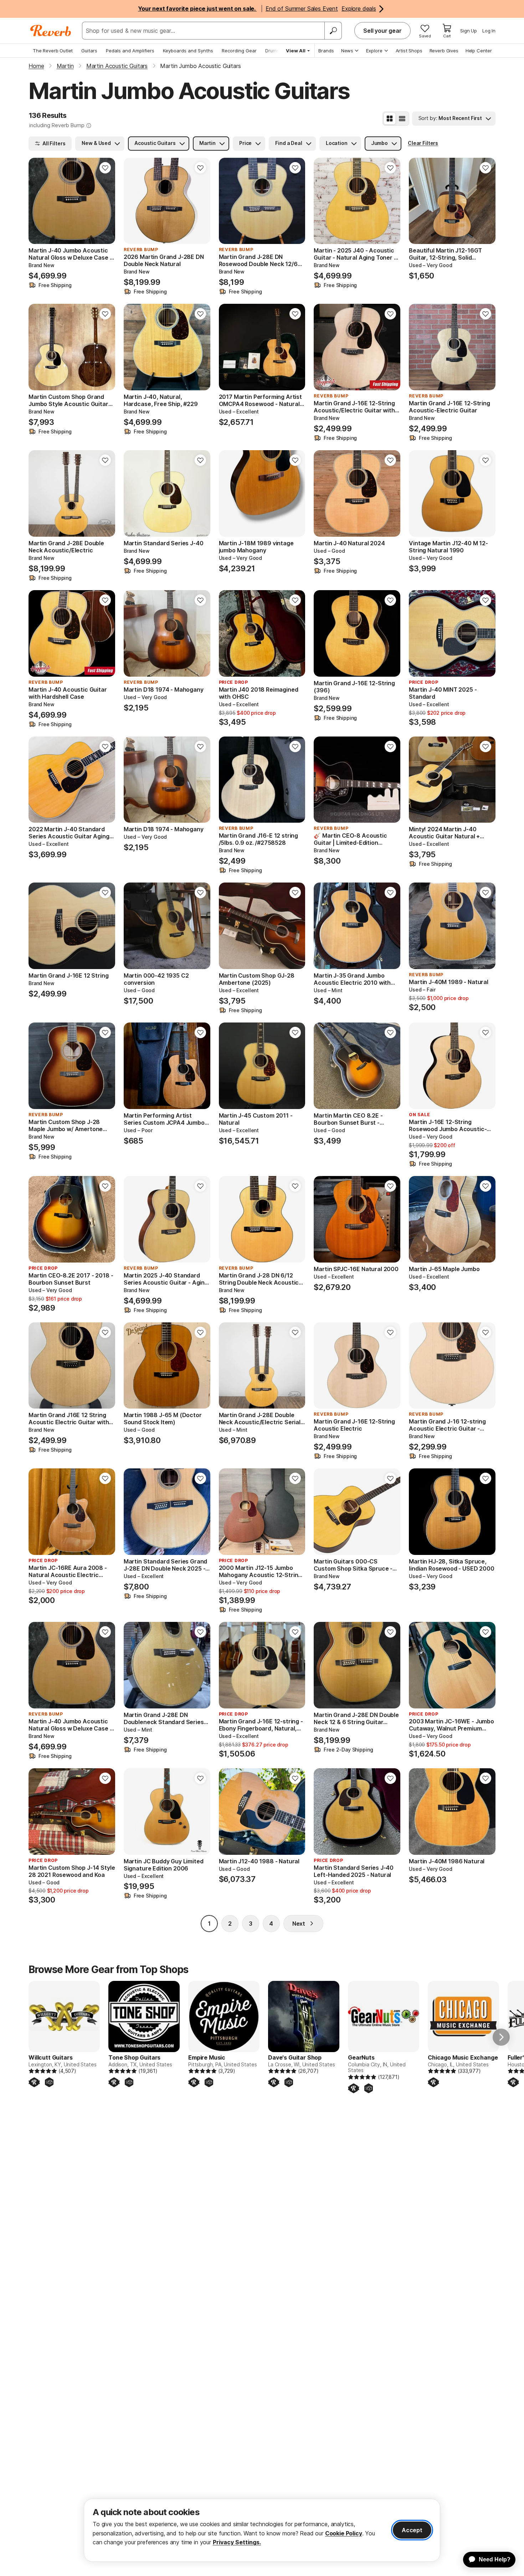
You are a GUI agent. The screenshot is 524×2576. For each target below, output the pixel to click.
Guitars (89, 51)
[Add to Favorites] (105, 168)
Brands (326, 51)
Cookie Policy (344, 2533)
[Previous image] (38, 201)
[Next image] (105, 201)
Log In (489, 31)
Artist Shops (409, 51)
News (347, 51)
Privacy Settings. (237, 2542)
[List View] (402, 119)
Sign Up (469, 31)
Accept (412, 2530)
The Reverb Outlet (53, 51)
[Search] (333, 31)
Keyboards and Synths (188, 51)
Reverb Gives (444, 51)
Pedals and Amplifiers (130, 51)
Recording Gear (239, 51)
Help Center (479, 51)
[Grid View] (390, 119)
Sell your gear (382, 31)
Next (299, 1924)
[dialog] (262, 2530)
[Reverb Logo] (51, 31)
